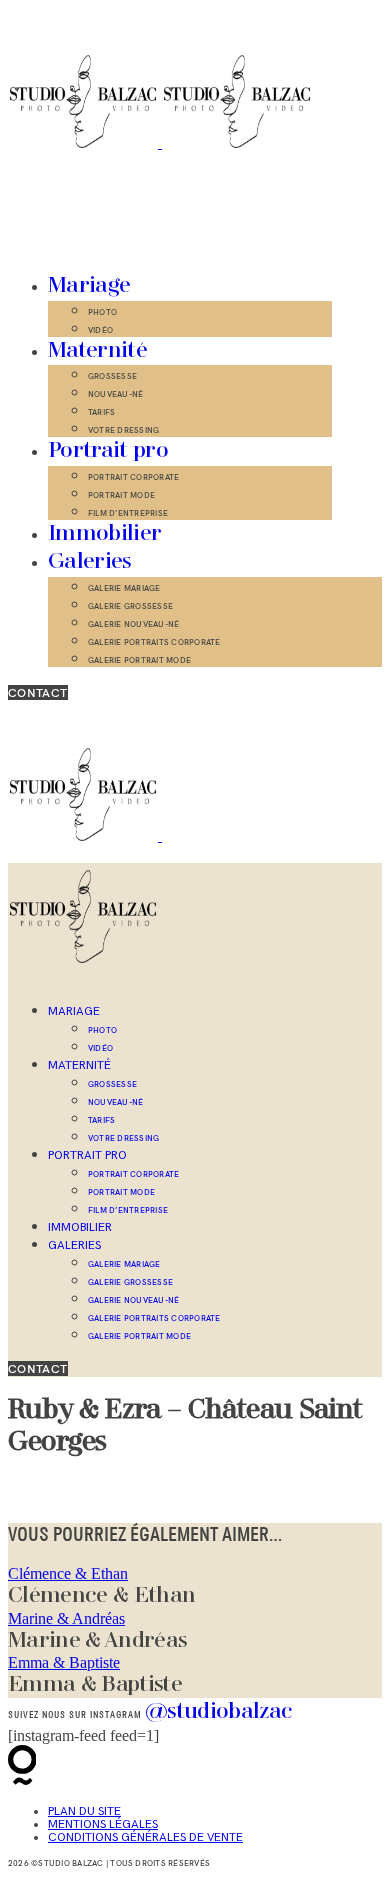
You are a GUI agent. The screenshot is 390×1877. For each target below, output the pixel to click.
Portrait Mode (121, 495)
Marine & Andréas (66, 1618)
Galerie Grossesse (130, 606)
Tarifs (101, 412)
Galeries (90, 562)
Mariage (89, 286)
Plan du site (84, 1811)
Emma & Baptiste (64, 1662)
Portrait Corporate (133, 477)
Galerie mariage (124, 588)
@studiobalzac (218, 1712)
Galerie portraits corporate (154, 642)
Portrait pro (108, 451)
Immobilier (104, 534)
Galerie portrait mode (139, 660)
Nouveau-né (115, 394)
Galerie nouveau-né (133, 624)
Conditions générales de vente (145, 1837)
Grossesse (112, 376)
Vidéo (100, 330)
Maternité (97, 351)
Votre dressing (123, 430)
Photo (102, 312)
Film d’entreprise (128, 513)
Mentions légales (103, 1824)
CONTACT (38, 692)
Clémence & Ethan (68, 1573)
